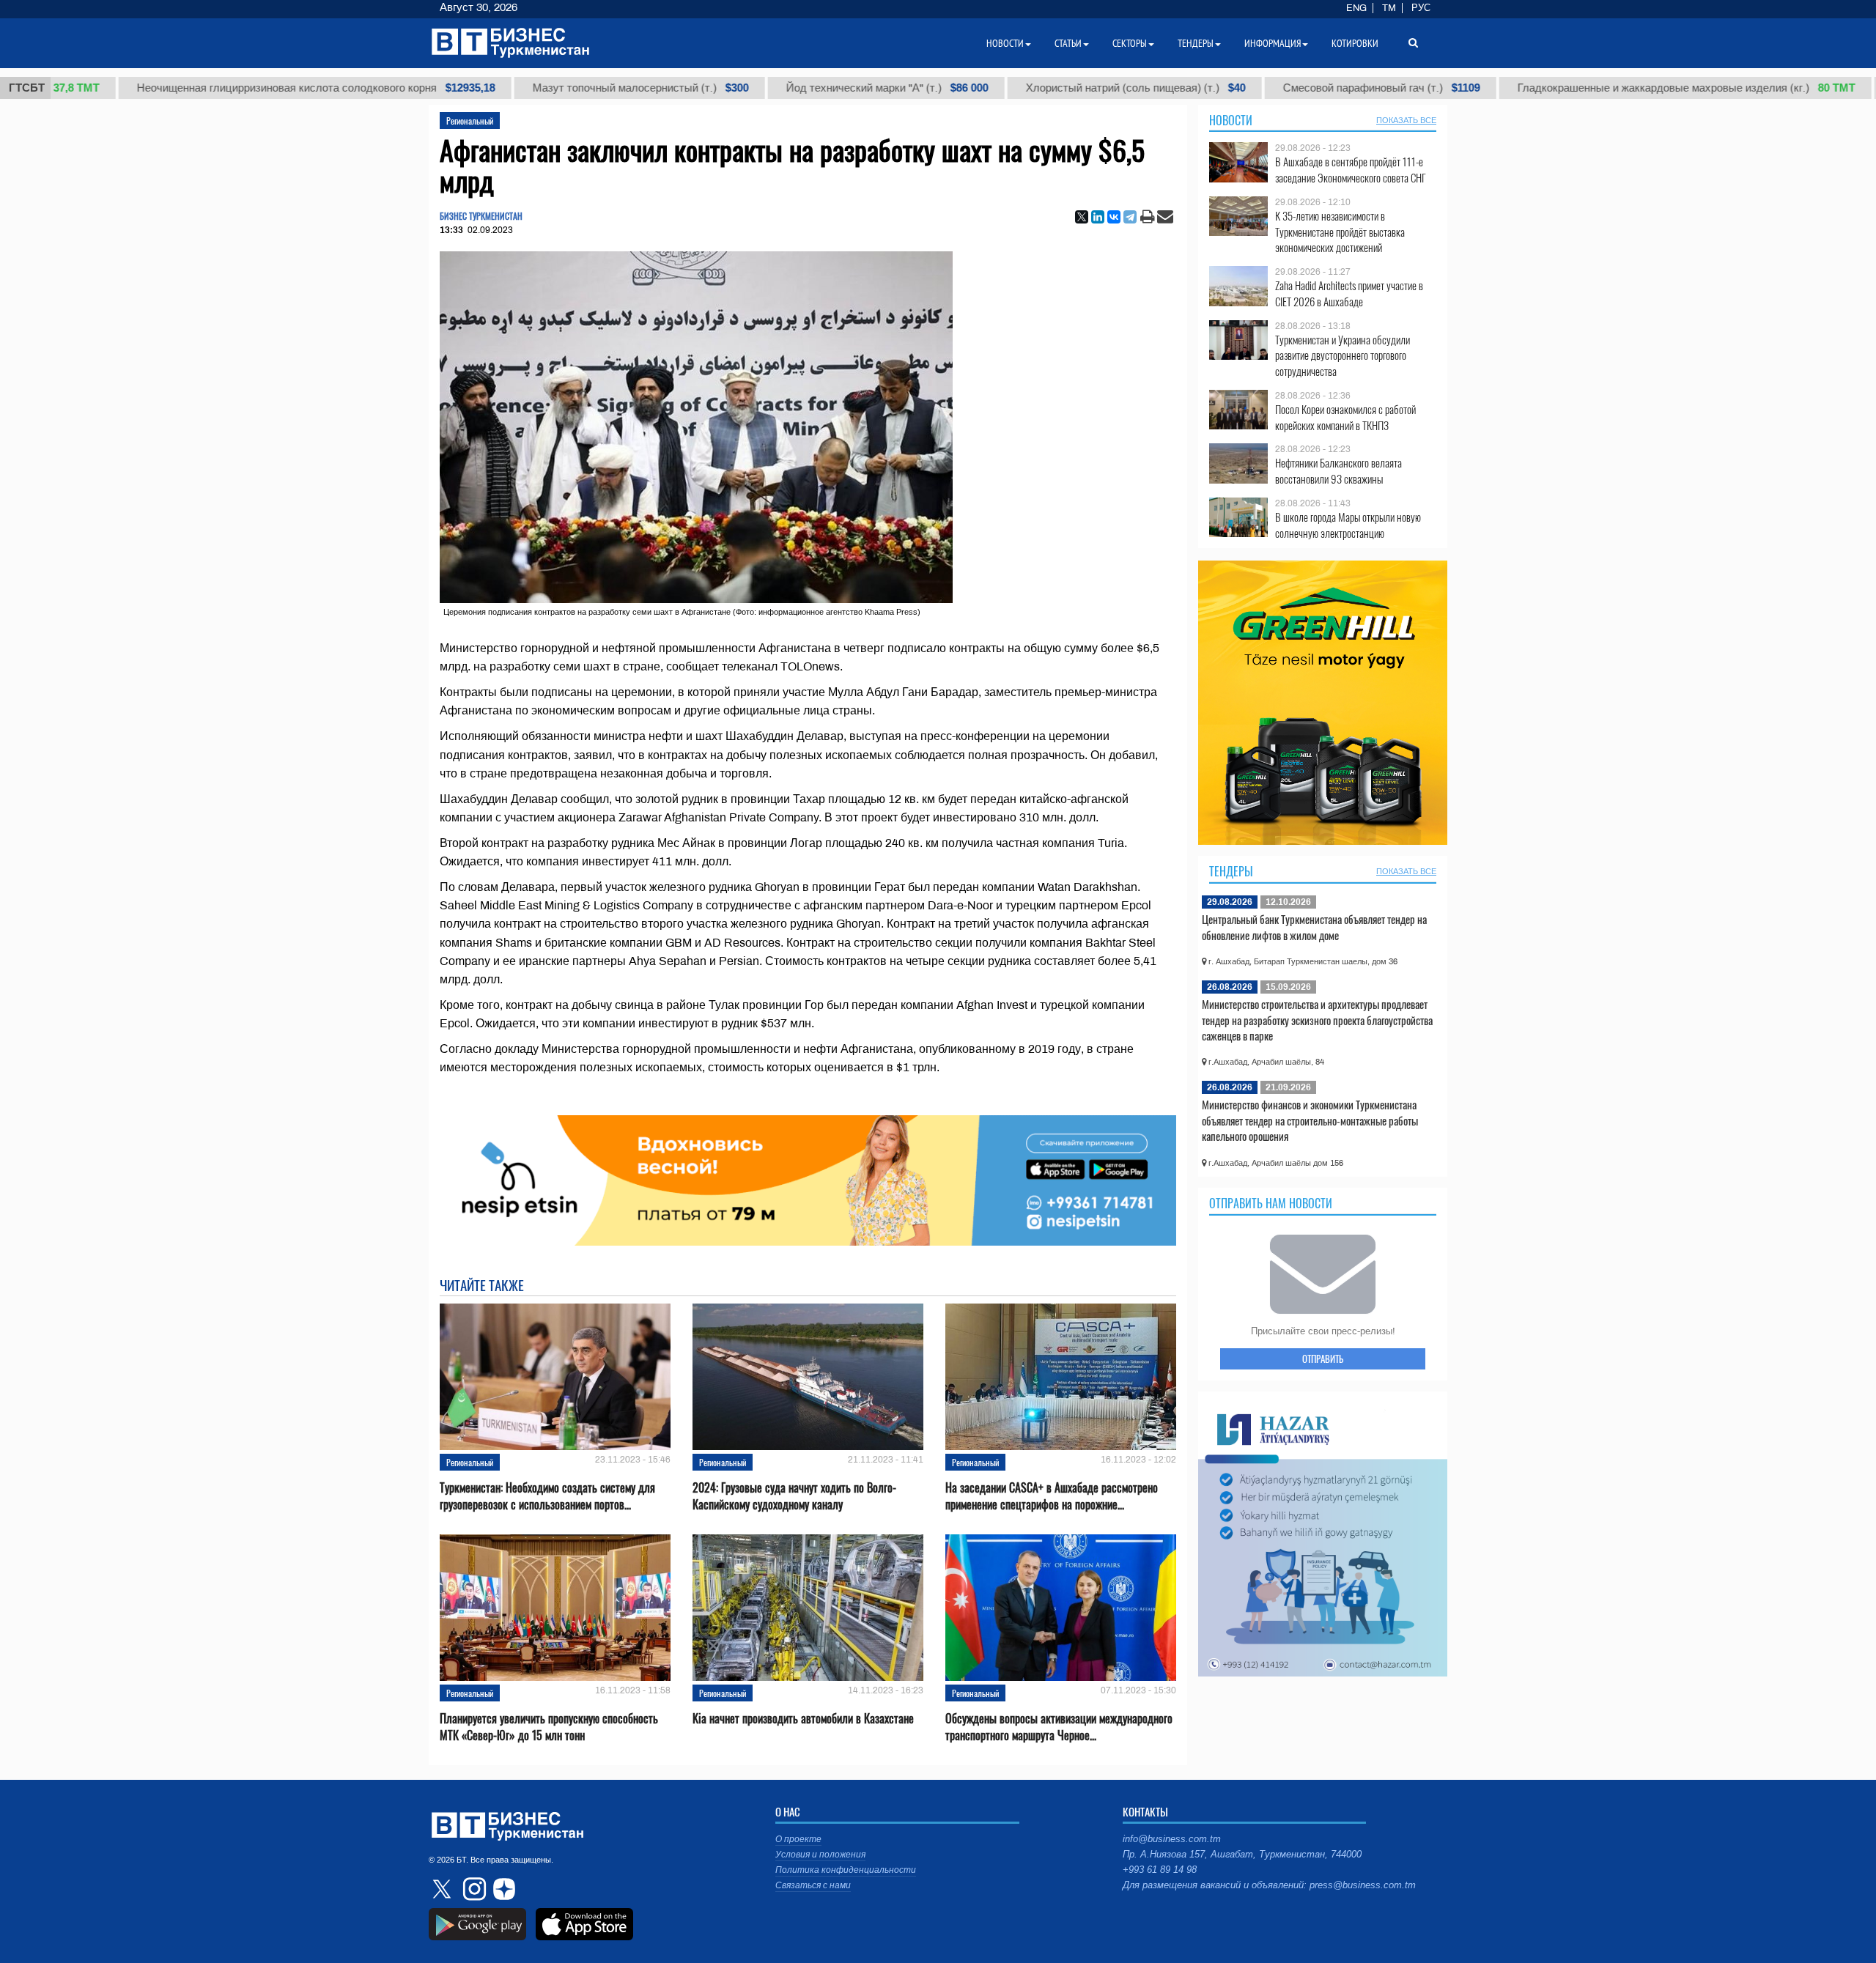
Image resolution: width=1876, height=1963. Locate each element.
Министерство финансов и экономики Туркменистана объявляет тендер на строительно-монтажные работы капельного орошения (1310, 1120)
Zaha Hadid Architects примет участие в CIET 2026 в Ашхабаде (1349, 293)
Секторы (1130, 43)
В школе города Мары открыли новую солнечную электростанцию (1348, 525)
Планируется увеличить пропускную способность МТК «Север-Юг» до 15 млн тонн (549, 1727)
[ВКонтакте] (1114, 217)
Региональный (470, 121)
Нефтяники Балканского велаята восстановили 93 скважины (1338, 471)
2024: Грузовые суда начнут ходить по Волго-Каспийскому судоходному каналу (794, 1496)
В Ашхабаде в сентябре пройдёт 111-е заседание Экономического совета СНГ (1351, 170)
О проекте (798, 1839)
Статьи (1068, 43)
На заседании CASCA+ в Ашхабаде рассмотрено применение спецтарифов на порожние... (1052, 1496)
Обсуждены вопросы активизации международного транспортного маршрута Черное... (1059, 1727)
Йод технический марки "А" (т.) (824, 88)
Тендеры (1231, 871)
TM (1389, 8)
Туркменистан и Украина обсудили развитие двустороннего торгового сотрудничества (1343, 356)
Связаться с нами (813, 1885)
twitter (443, 1889)
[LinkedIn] (1098, 217)
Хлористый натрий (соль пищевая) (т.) (1072, 88)
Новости (1231, 120)
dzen (502, 1889)
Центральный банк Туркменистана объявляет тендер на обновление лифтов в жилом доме (1314, 927)
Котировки (1355, 43)
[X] (1082, 217)
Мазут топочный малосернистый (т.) (577, 88)
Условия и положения (820, 1855)
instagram (473, 1889)
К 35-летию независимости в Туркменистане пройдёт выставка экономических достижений (1340, 232)
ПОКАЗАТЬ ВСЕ (1406, 120)
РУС (1421, 8)
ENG (1356, 8)
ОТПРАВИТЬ (1323, 1358)
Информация (1273, 43)
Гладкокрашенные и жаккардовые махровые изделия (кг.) (1623, 88)
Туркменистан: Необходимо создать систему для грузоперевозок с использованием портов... (547, 1496)
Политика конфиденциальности (846, 1870)
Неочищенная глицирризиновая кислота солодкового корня (252, 88)
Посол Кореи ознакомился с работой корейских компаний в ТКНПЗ (1345, 417)
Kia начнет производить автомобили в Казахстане (803, 1719)
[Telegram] (1130, 217)
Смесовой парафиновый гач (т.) (1318, 88)
